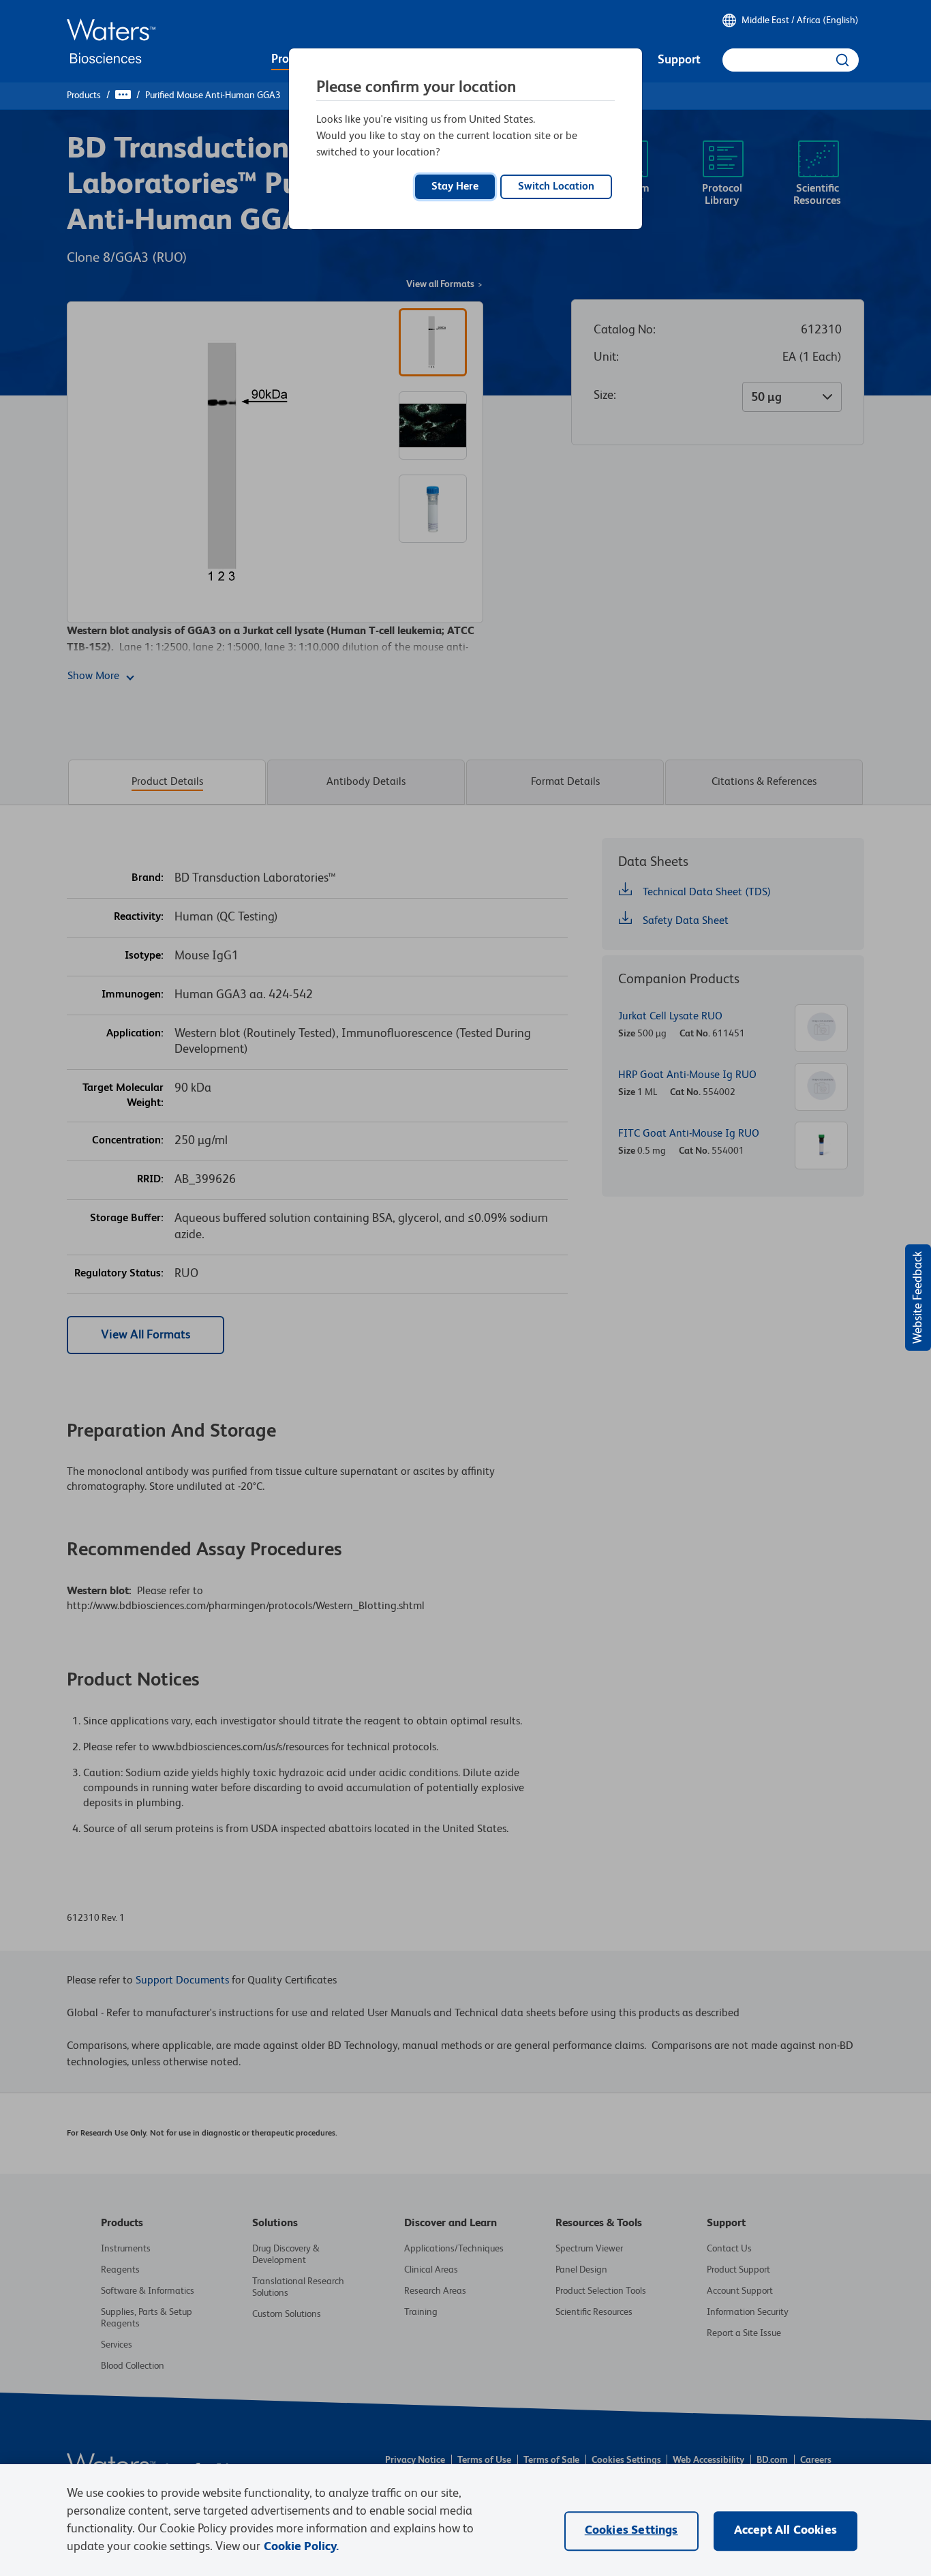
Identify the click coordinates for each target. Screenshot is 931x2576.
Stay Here (455, 187)
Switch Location (556, 187)
